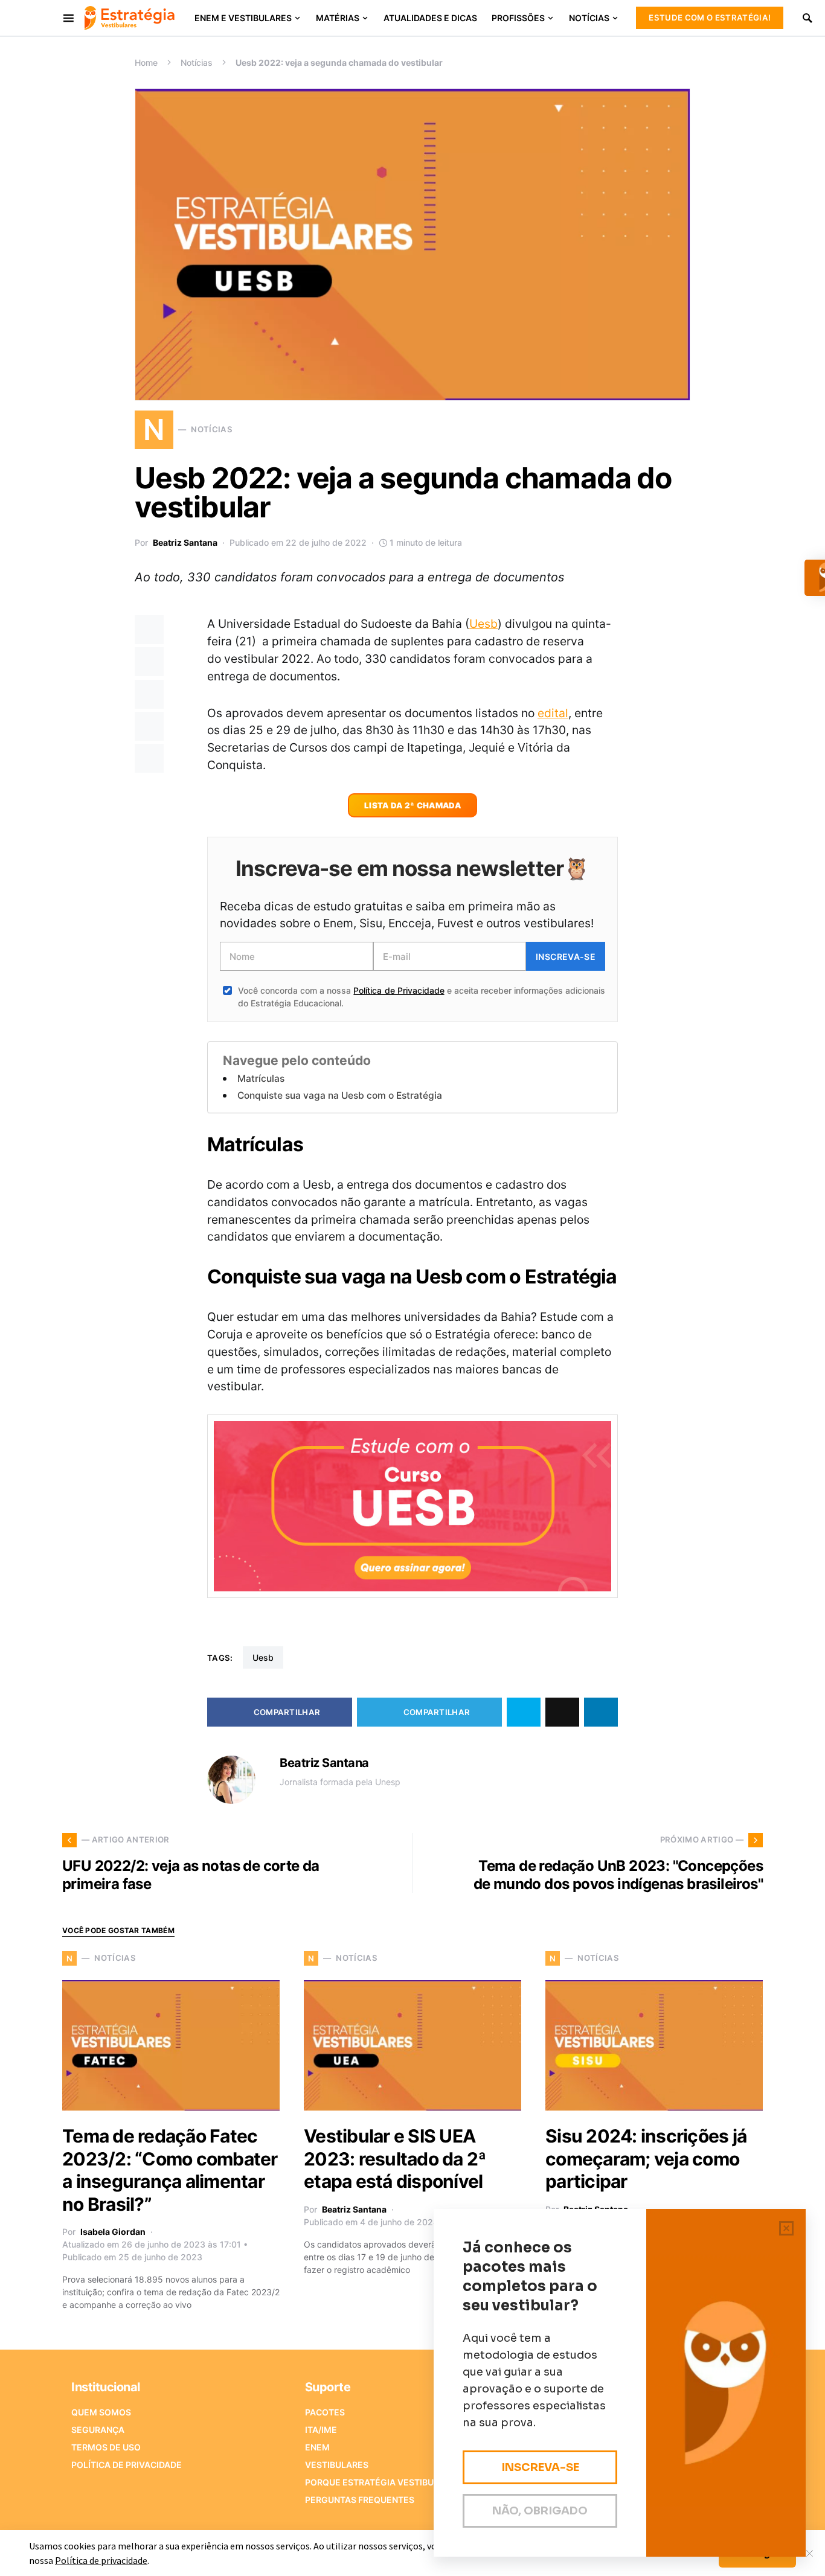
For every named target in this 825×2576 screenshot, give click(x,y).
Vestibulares (337, 2465)
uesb (263, 1657)
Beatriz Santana (185, 542)
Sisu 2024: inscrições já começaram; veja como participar (646, 2159)
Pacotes (325, 2412)
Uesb (483, 624)
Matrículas (261, 1079)
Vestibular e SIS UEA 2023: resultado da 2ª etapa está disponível (395, 2159)
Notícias (197, 62)
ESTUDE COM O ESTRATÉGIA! (710, 18)
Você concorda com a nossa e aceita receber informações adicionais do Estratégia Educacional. (422, 997)
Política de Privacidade (399, 990)
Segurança (98, 2430)
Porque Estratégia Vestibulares (383, 2482)
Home (146, 62)
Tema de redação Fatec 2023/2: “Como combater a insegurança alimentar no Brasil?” (170, 2170)
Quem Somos (101, 2412)
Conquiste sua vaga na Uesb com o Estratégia (340, 1095)
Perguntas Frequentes (360, 2500)
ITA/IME (321, 2430)
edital (553, 713)
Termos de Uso (106, 2447)
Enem (317, 2447)
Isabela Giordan (113, 2232)
